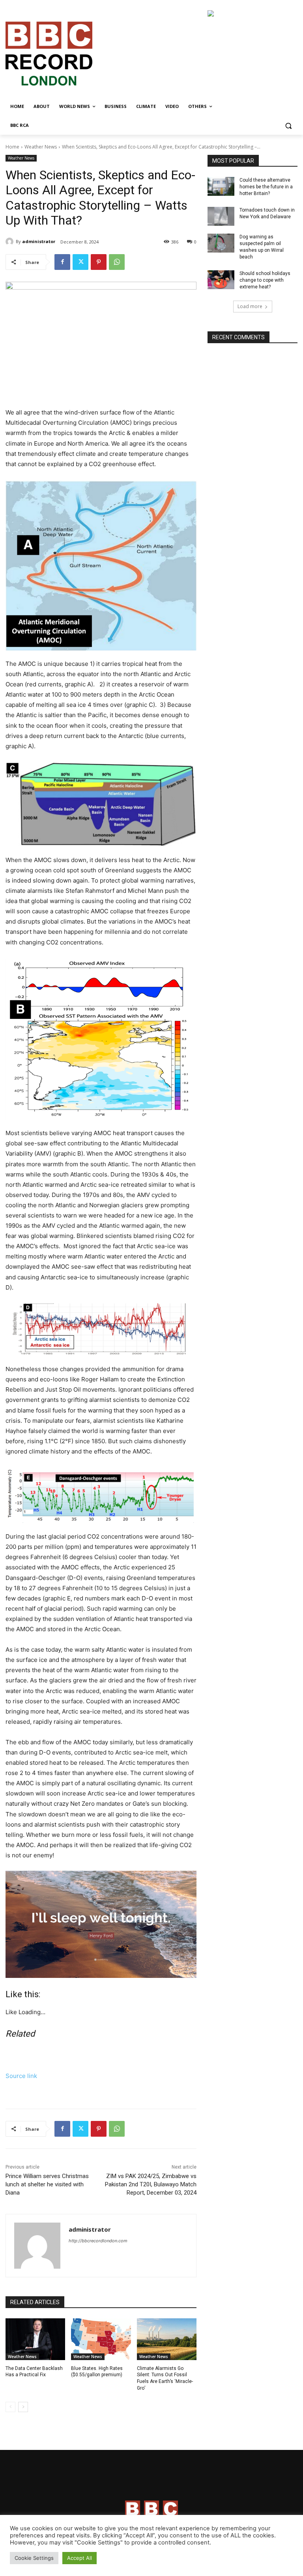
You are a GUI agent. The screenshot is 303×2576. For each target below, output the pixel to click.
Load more (250, 306)
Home (12, 147)
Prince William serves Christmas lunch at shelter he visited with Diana (47, 2184)
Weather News (41, 147)
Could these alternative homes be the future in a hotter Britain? (266, 187)
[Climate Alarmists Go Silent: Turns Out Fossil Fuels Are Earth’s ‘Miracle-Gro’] (167, 2339)
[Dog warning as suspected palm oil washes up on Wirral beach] (221, 243)
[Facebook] (62, 262)
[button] (288, 125)
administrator (39, 241)
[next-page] (23, 2407)
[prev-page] (10, 2407)
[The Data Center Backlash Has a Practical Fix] (35, 2339)
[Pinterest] (99, 262)
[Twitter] (80, 262)
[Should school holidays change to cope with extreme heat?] (221, 280)
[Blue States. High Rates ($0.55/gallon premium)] (101, 2339)
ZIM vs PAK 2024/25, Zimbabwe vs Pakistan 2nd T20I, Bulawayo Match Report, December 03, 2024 (151, 2184)
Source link (21, 2076)
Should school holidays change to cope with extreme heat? (265, 280)
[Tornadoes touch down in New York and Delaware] (221, 216)
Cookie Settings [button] (34, 2558)
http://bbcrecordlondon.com (98, 2241)
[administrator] (11, 242)
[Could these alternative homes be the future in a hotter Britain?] (221, 186)
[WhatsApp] (117, 262)
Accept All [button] (79, 2558)
